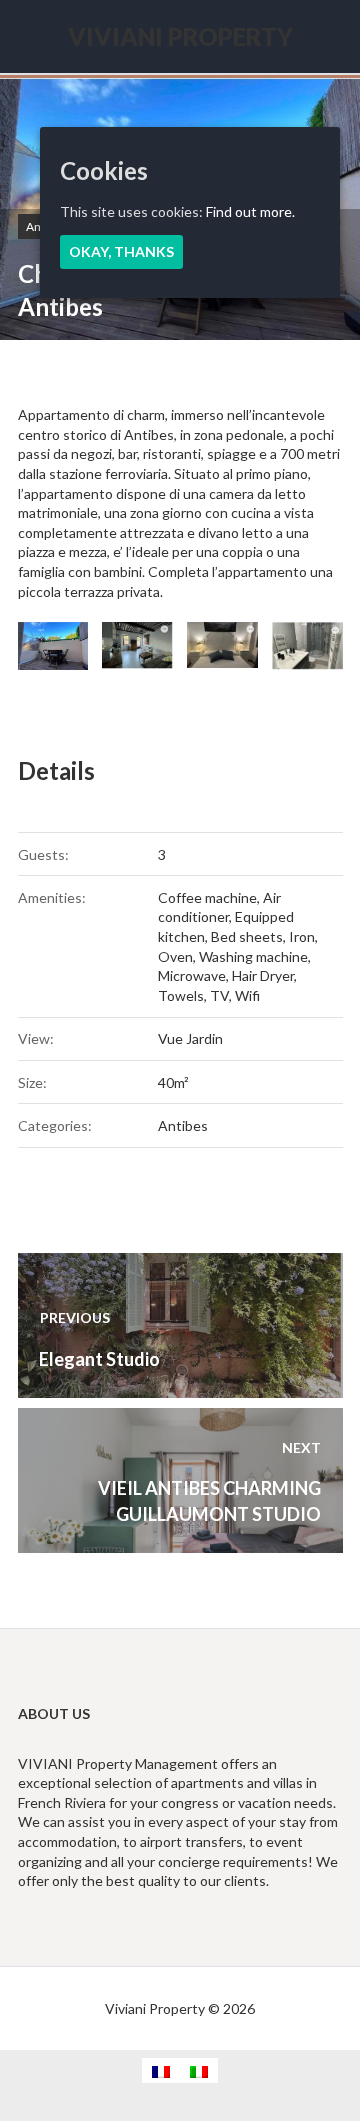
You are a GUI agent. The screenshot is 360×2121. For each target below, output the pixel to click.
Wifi (247, 995)
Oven (175, 956)
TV (219, 995)
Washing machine (253, 956)
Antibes (183, 1125)
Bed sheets (247, 936)
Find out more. (250, 211)
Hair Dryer (263, 975)
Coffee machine (207, 897)
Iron (302, 936)
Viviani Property (180, 36)
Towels (181, 995)
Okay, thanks (121, 251)
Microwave (192, 975)
